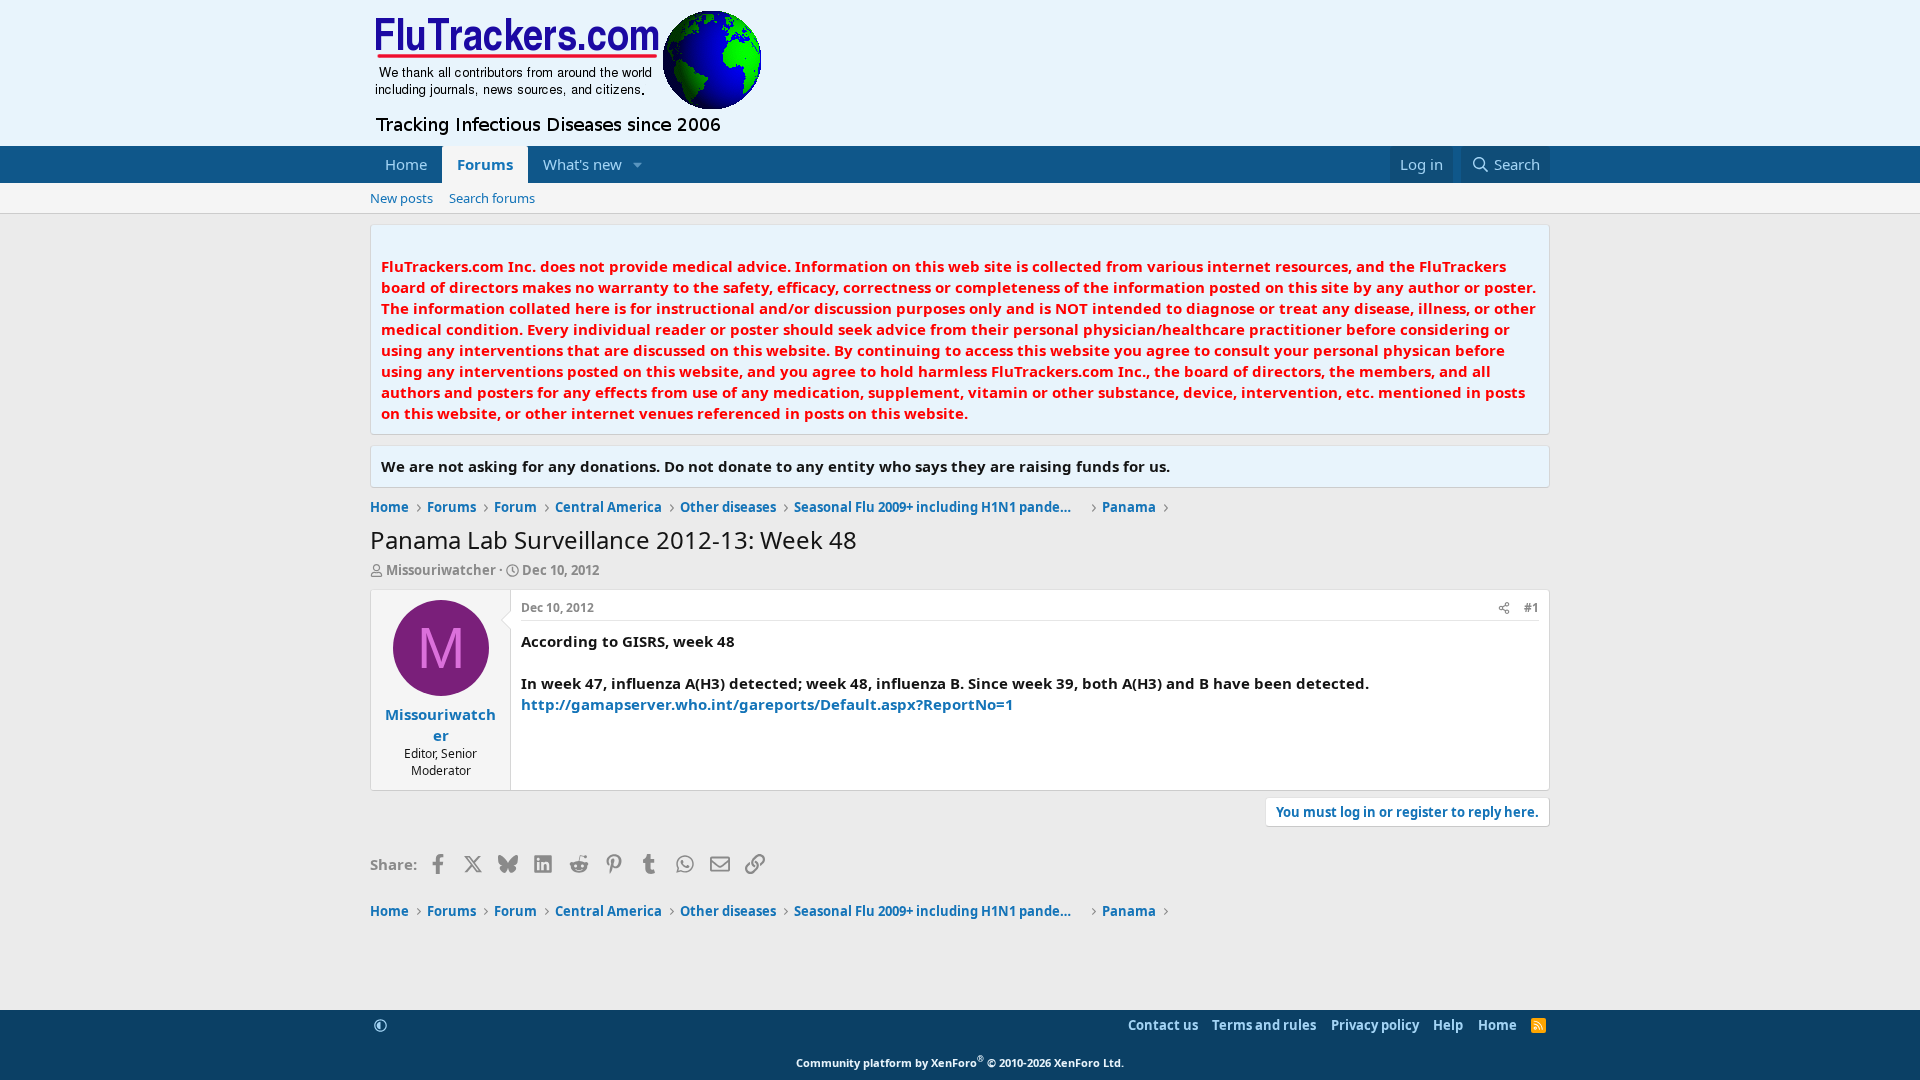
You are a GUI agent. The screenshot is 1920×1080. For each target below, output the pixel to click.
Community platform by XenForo (960, 1062)
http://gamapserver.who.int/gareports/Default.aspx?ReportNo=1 (767, 704)
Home (406, 164)
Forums (485, 164)
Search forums (492, 198)
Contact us (1163, 1025)
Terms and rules (1264, 1025)
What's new (582, 164)
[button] (638, 164)
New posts (401, 198)
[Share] (1504, 608)
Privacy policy (1375, 1025)
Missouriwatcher (441, 570)
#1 (1531, 607)
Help (1448, 1025)
